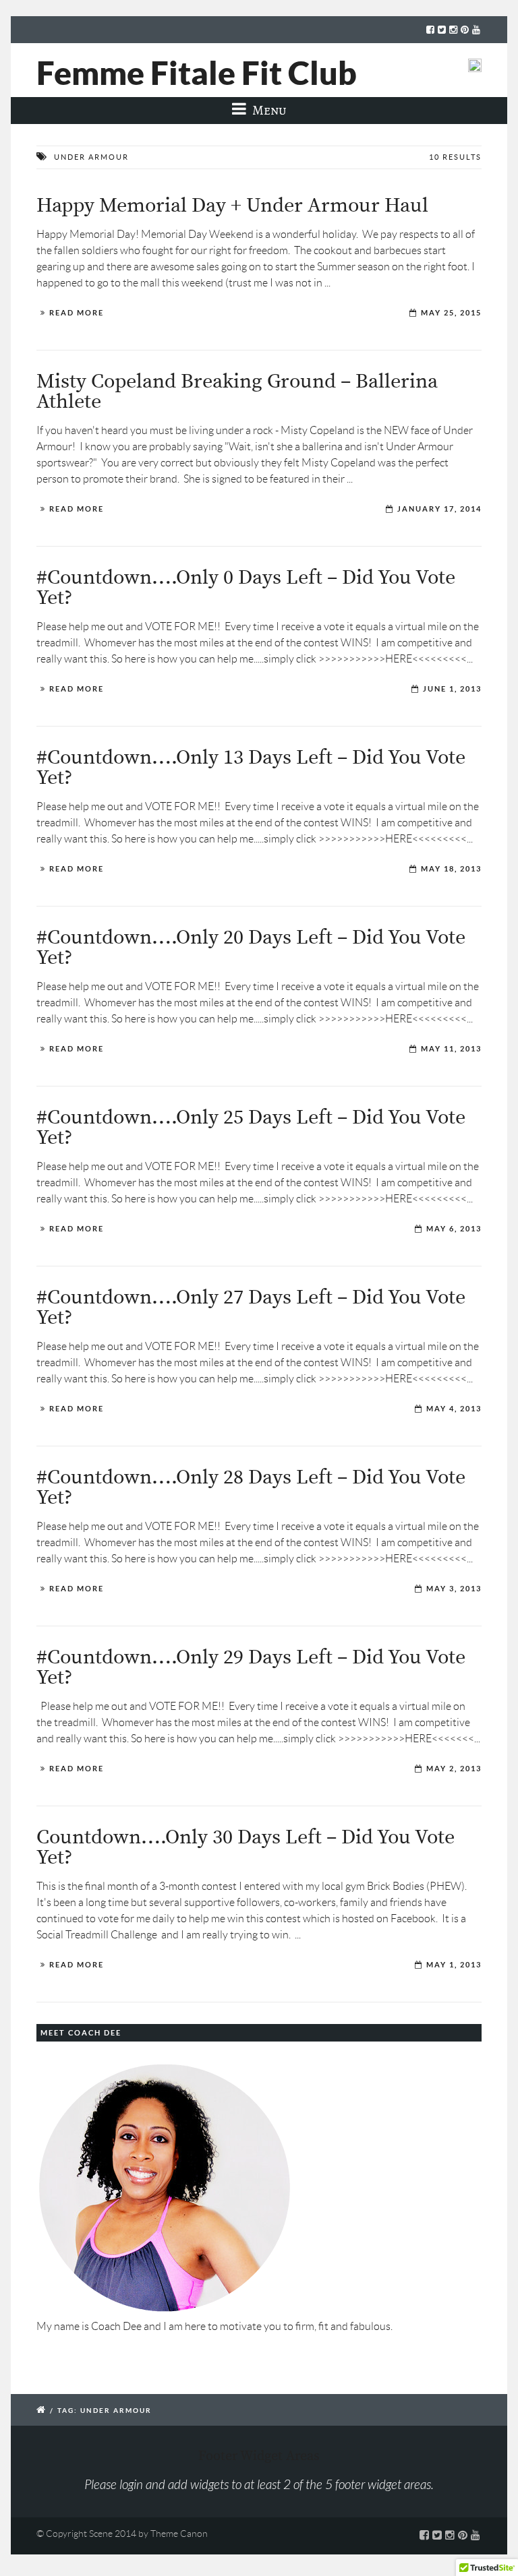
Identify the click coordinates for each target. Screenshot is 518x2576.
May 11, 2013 (451, 1049)
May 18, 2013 (451, 869)
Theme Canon (179, 2534)
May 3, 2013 (454, 1589)
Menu (268, 110)
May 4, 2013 (454, 1409)
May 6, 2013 (454, 1229)
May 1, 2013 (454, 1965)
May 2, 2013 (454, 1769)
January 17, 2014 (439, 509)
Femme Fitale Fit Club (197, 73)
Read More (77, 313)
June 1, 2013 (452, 689)
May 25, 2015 (451, 313)
